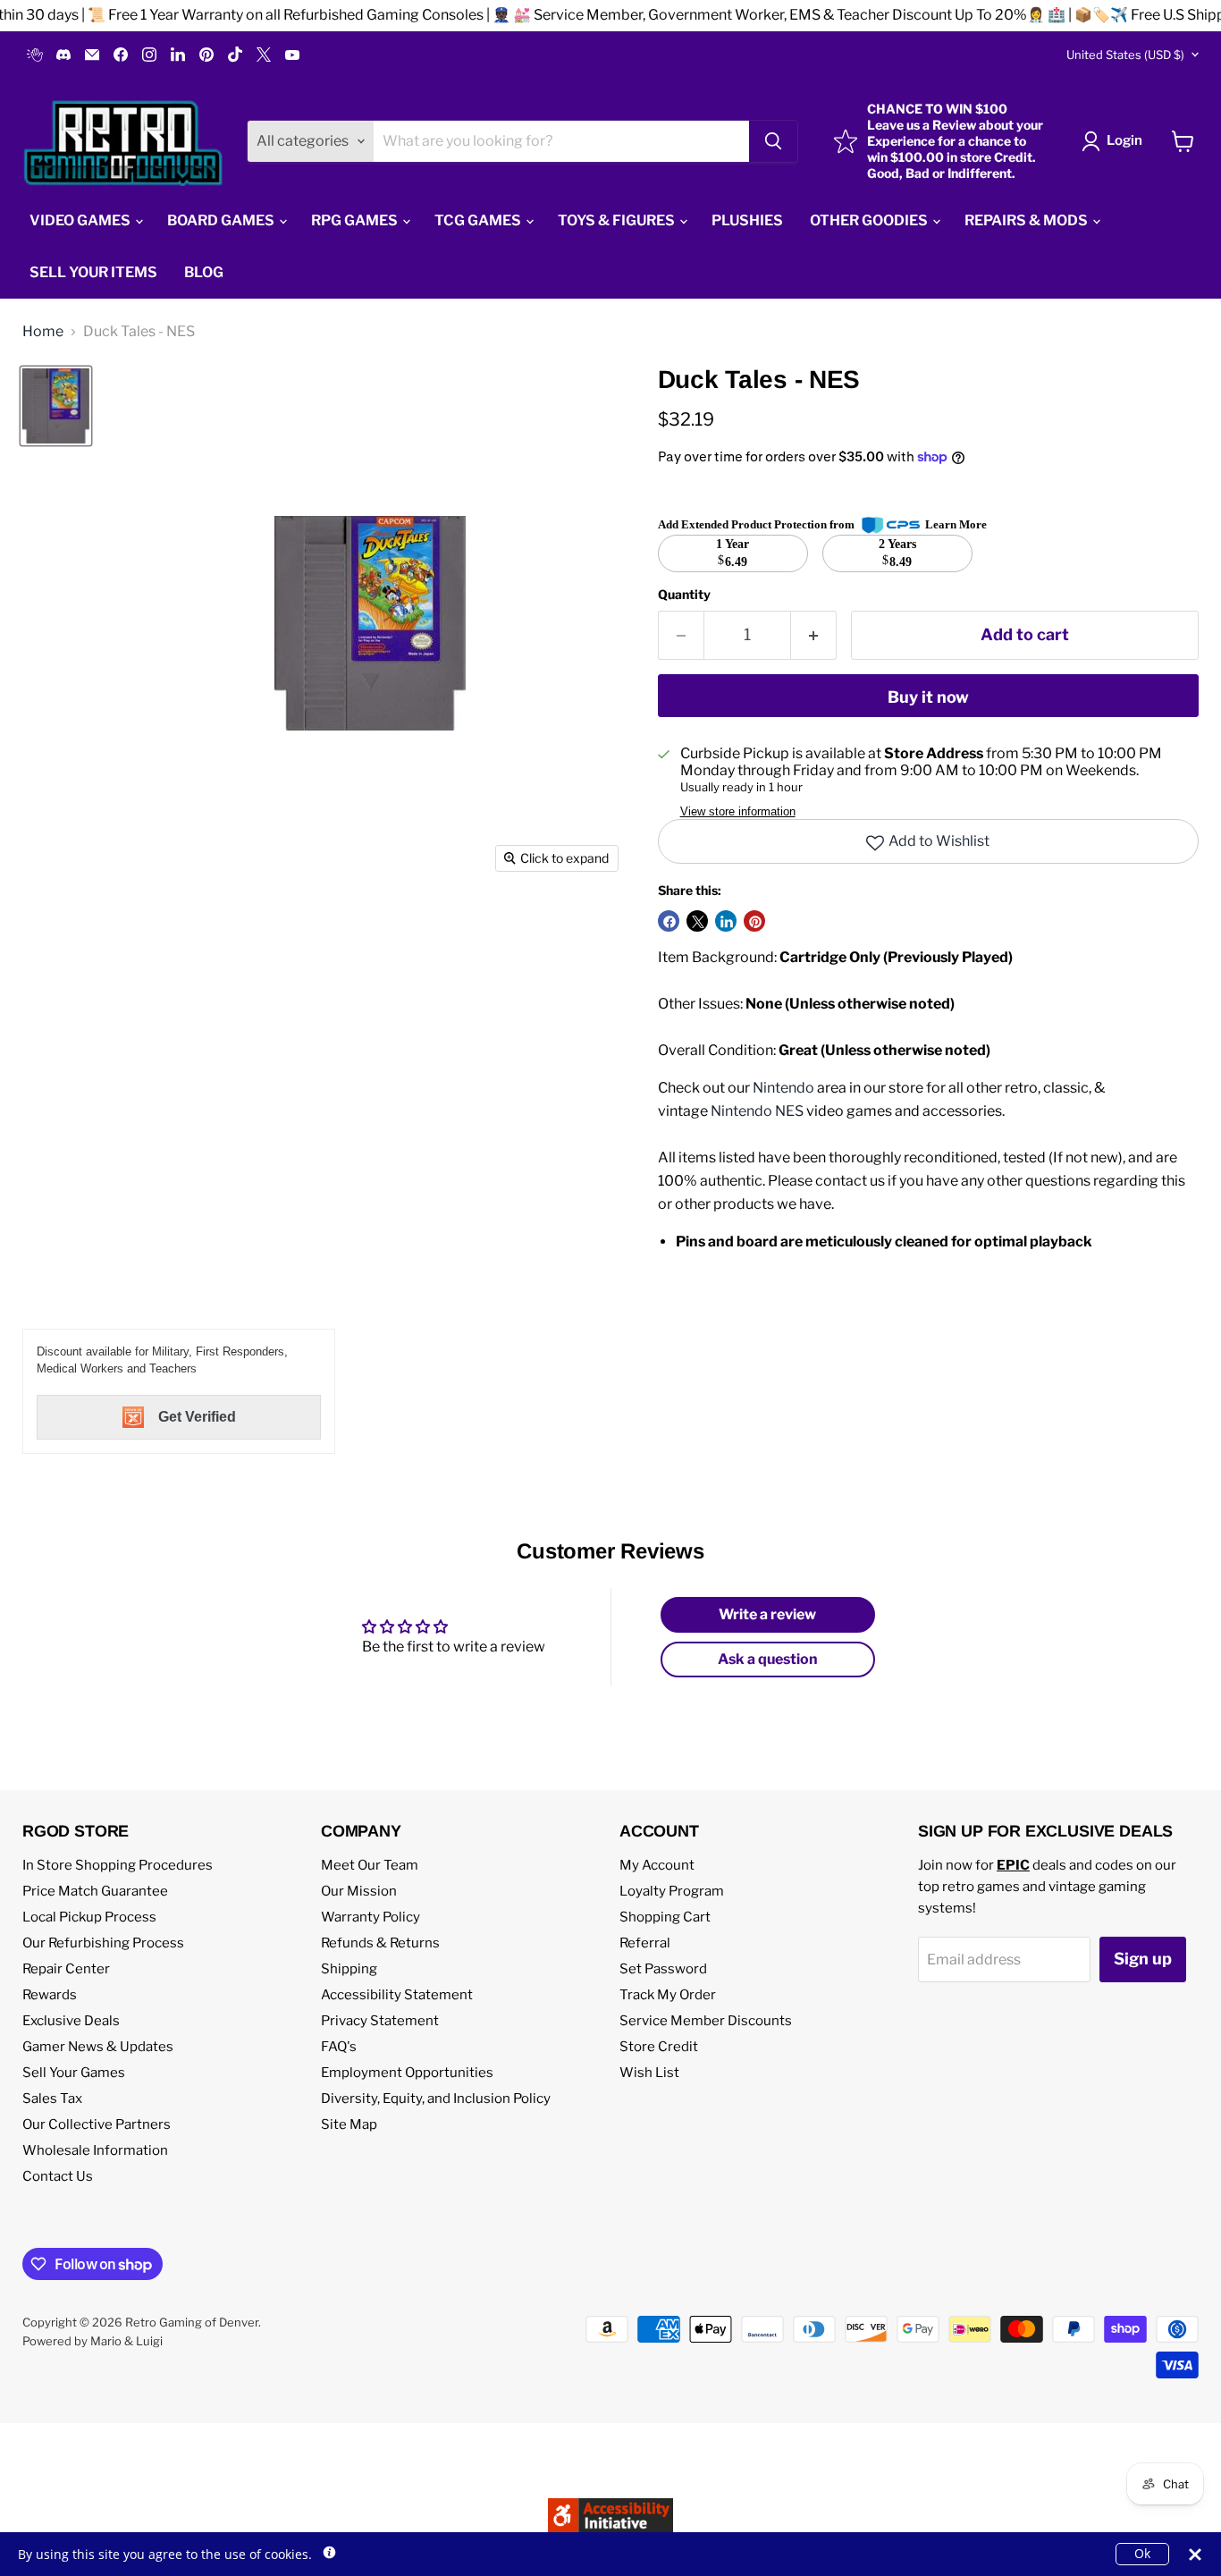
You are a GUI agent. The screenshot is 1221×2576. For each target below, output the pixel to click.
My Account (657, 1865)
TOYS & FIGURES (618, 220)
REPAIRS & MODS (1027, 220)
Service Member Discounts (706, 2021)
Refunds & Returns (380, 1943)
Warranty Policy (371, 1917)
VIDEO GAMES (81, 220)
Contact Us (58, 2176)
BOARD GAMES (222, 220)
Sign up (1143, 1959)
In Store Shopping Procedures (118, 1865)
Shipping (349, 1969)
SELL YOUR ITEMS (93, 272)
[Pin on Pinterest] (754, 921)
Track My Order (668, 1995)
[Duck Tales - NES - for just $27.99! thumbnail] (56, 406)
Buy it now (928, 697)
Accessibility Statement (397, 1995)
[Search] (773, 141)
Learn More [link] (956, 524)
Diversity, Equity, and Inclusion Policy (436, 2099)
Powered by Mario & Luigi (93, 2341)
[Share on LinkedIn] (726, 921)
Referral (645, 1943)
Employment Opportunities (407, 2073)
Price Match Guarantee (95, 1891)
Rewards (50, 1995)
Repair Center (66, 1969)
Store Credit (659, 2047)
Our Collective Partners (97, 2124)
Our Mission (359, 1891)
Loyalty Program (672, 1891)
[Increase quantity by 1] (814, 635)
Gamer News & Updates (98, 2047)
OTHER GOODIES (870, 220)
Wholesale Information (95, 2150)
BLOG (204, 272)
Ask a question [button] (768, 1659)
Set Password (663, 1969)
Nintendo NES (757, 1111)
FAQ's (339, 2047)
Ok (1142, 2553)
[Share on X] (697, 921)
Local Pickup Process (89, 1917)
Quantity (684, 595)
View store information (738, 812)
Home (43, 332)
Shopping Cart (665, 1917)
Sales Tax (52, 2099)
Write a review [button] (767, 1614)
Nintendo (783, 1088)
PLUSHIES (747, 220)
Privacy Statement (380, 2021)
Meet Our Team (370, 1865)
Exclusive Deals (71, 2021)
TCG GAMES (479, 220)
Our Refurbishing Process (103, 1943)
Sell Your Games (74, 2073)
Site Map (349, 2124)
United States (1125, 55)
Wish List (649, 2073)
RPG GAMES (356, 220)
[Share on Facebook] (669, 921)
